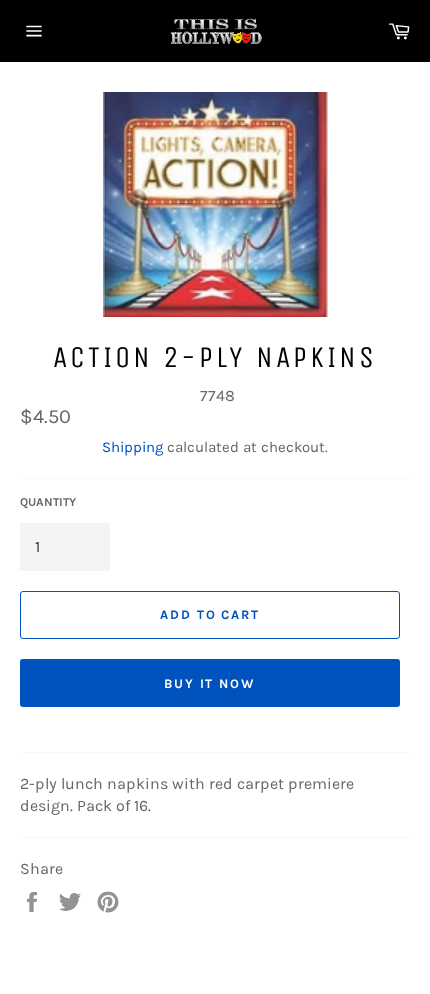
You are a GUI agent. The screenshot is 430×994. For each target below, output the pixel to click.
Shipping (132, 447)
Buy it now (210, 683)
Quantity (48, 502)
